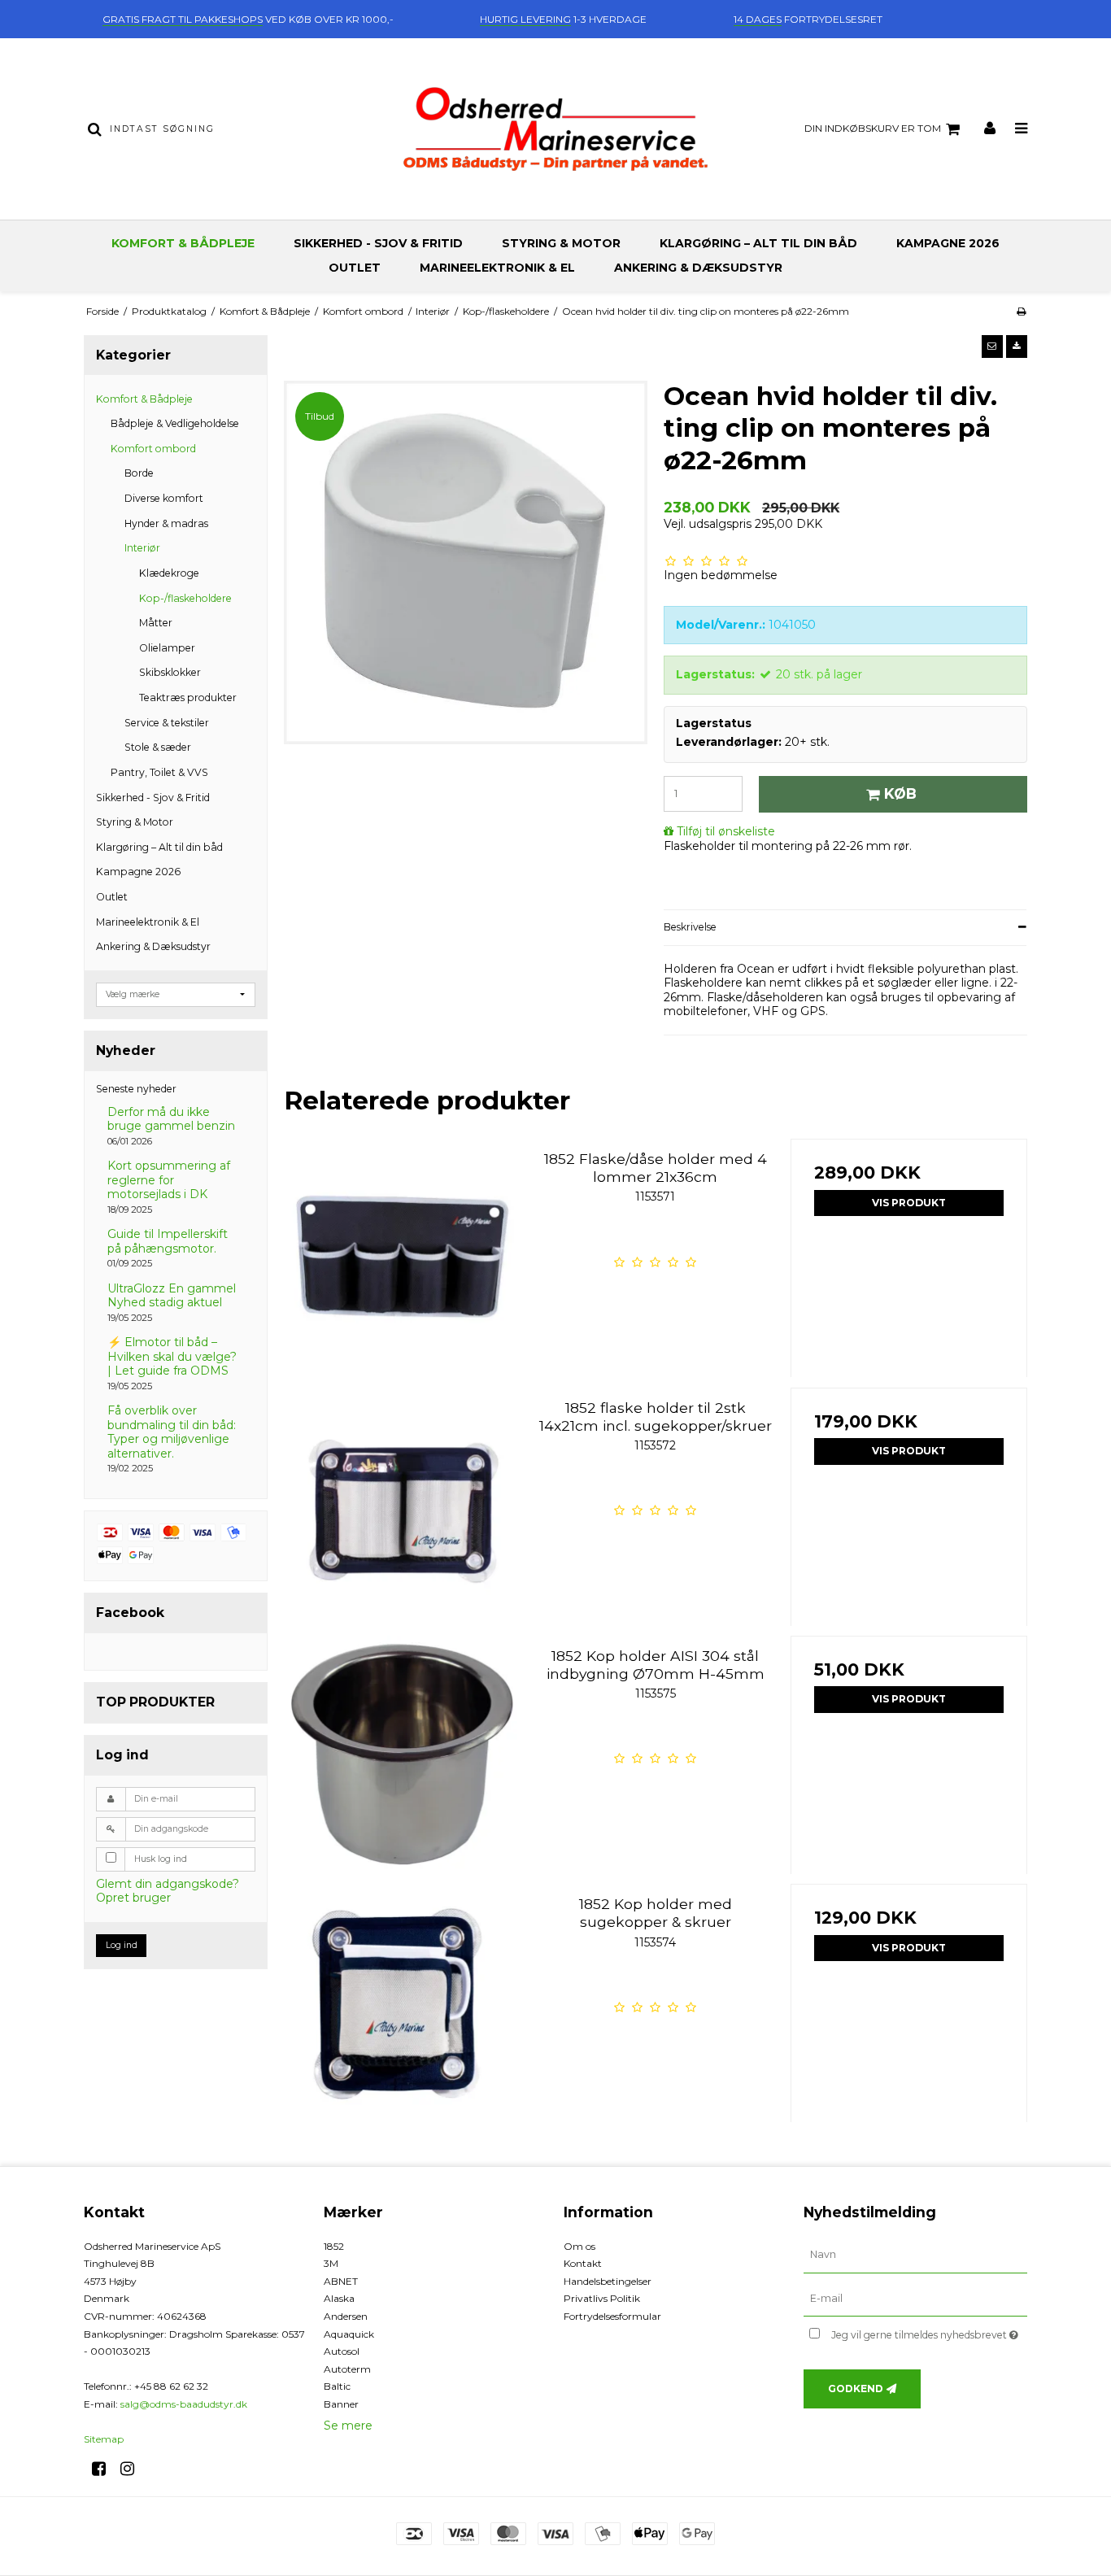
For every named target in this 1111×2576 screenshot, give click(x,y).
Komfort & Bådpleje (183, 243)
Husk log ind (161, 1859)
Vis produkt (909, 1203)
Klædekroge (169, 573)
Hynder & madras (166, 523)
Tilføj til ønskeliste (726, 831)
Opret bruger (133, 1898)
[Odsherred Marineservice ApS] (555, 129)
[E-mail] (915, 2298)
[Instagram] (133, 2469)
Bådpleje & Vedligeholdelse (175, 423)
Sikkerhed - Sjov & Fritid (378, 243)
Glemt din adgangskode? (168, 1884)
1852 (334, 2246)
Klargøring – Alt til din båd (758, 243)
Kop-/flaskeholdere (185, 598)
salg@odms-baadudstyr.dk (184, 2404)
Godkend (856, 2389)
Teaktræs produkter (188, 697)
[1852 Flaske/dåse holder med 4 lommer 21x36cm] (402, 1257)
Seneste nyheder (136, 1089)
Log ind (122, 1945)
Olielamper (167, 648)
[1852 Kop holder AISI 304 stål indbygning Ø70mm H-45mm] (402, 1754)
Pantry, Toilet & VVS (159, 772)
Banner (341, 2404)
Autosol (342, 2351)
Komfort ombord (153, 449)
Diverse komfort (164, 498)
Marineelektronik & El (497, 268)
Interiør (142, 548)
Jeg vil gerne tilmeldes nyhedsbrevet (929, 2332)
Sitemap (104, 2439)
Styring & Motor (561, 243)
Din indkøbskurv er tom (873, 128)
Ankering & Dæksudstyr (698, 268)
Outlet (355, 268)
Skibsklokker (170, 672)
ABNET (341, 2281)
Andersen (346, 2316)
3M (331, 2263)
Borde (139, 473)
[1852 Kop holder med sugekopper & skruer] (402, 2002)
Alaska (339, 2298)
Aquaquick (349, 2334)
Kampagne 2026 (948, 243)
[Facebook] (105, 2469)
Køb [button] (900, 793)
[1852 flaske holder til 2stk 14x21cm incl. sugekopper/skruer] (402, 1506)
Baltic (337, 2386)
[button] (992, 347)
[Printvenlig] (1021, 311)
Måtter (156, 623)
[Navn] (915, 2254)
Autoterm (347, 2369)
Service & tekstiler (167, 723)
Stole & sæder (158, 747)
